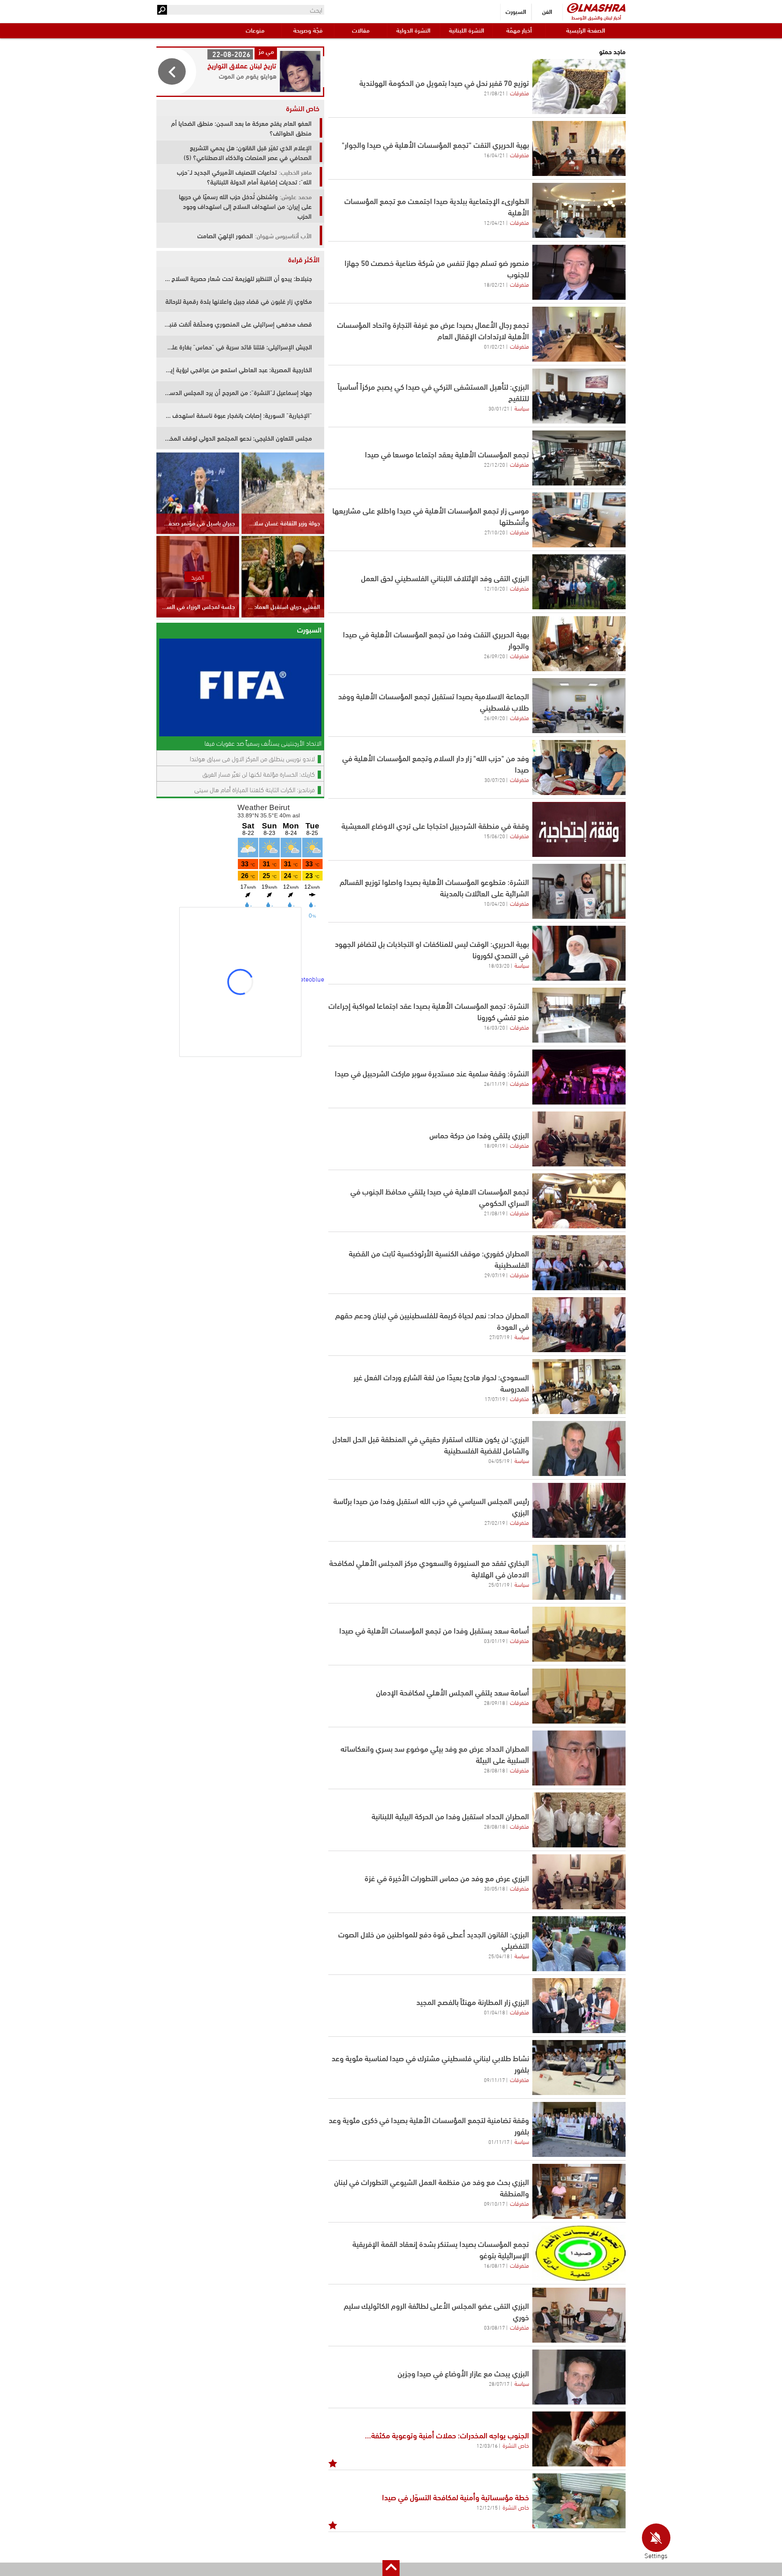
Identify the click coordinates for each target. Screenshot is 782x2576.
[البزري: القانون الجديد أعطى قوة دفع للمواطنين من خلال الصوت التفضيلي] (579, 1944)
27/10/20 (495, 532)
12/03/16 (487, 2445)
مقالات (361, 30)
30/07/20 (495, 780)
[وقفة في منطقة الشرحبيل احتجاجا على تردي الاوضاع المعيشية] (579, 829)
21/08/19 (494, 1213)
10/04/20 (494, 903)
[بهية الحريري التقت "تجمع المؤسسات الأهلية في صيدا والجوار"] (579, 148)
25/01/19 (499, 1584)
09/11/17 (494, 2080)
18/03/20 (499, 965)
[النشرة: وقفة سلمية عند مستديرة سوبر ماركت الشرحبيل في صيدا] (579, 1077)
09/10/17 (494, 2203)
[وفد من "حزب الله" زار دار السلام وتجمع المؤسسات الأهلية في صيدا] (579, 768)
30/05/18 (494, 1888)
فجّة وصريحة (308, 30)
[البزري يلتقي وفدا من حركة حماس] (579, 1139)
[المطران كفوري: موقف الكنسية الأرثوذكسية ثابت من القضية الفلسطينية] (579, 1263)
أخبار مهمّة (519, 30)
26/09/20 (494, 656)
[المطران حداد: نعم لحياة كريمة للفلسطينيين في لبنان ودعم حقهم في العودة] (579, 1325)
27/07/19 (499, 1337)
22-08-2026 (231, 54)
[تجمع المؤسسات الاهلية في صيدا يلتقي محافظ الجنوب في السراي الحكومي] (579, 1201)
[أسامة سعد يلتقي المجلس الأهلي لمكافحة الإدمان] (579, 1696)
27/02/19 (495, 1522)
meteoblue (309, 978)
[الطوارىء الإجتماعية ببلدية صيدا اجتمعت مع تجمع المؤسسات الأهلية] (579, 210)
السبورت (516, 11)
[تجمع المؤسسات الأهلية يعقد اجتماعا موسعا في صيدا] (579, 458)
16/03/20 (494, 1027)
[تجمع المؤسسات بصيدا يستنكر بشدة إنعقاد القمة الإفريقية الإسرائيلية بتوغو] (579, 2253)
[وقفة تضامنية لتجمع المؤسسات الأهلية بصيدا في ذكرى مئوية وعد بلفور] (579, 2129)
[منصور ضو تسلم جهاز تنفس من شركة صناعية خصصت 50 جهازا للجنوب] (579, 272)
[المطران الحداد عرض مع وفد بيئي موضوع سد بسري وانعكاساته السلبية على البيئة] (579, 1758)
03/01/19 (494, 1640)
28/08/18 (494, 1770)
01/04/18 (494, 2012)
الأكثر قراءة (304, 259)
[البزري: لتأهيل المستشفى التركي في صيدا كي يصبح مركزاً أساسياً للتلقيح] (579, 396)
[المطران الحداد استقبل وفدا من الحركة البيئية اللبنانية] (579, 1820)
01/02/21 (494, 346)
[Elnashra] (596, 8)
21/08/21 (494, 93)
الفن (547, 11)
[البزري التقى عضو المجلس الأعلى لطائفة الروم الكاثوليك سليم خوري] (579, 2315)
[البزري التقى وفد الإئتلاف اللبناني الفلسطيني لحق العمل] (579, 582)
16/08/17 (494, 2265)
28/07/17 (499, 2383)
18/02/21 (494, 284)
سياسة (522, 408)
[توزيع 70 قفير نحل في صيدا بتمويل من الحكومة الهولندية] (579, 87)
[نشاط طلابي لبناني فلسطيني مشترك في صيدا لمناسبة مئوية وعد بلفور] (579, 2068)
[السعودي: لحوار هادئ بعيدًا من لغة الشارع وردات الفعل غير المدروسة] (579, 1387)
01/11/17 (499, 2141)
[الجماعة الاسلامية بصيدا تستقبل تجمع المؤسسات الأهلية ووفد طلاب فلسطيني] (579, 706)
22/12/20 (494, 464)
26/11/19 (494, 1083)
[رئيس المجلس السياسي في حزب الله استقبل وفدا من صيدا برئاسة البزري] (579, 1510)
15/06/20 (494, 836)
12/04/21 (494, 222)
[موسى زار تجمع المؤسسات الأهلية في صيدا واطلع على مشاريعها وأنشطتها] (579, 520)
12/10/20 (494, 588)
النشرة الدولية (413, 30)
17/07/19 (495, 1399)
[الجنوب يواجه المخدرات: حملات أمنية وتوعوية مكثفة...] (579, 2439)
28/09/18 (494, 1702)
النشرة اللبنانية (467, 30)
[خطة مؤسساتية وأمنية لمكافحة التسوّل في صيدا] (579, 2501)
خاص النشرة (516, 2445)
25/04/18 (499, 1956)
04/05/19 (499, 1460)
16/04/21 (494, 155)
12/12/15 (487, 2507)
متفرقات (520, 92)
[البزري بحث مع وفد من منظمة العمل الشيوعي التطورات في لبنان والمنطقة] (579, 2191)
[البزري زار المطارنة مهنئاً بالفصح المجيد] (579, 2006)
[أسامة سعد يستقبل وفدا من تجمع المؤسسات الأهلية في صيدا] (579, 1634)
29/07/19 (495, 1275)
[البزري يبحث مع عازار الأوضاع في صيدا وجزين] (579, 2377)
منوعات (255, 30)
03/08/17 (494, 2327)
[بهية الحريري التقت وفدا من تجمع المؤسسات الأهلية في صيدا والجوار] (579, 644)
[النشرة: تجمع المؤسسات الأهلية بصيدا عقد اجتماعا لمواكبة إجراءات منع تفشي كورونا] (579, 1015)
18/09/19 (494, 1145)
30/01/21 (499, 408)
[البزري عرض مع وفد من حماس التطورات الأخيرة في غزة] (579, 1882)
